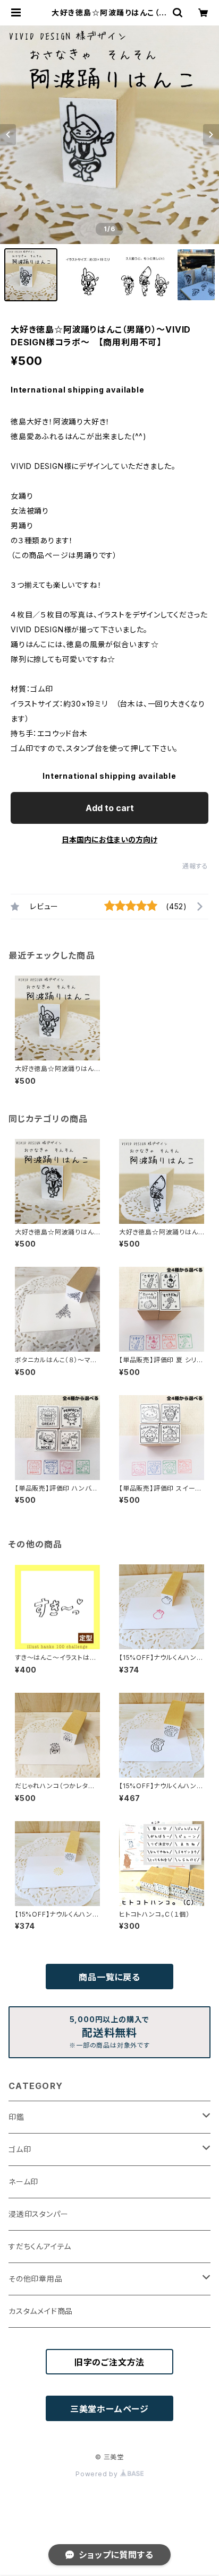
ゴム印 (20, 2149)
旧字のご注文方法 (109, 2362)
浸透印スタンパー (38, 2214)
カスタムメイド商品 (41, 2311)
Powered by (98, 2474)
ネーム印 (23, 2182)
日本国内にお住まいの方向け (109, 839)
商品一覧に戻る (109, 1977)
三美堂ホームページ (109, 2409)
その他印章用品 (36, 2279)
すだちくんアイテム (40, 2246)
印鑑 (16, 2117)
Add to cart (110, 808)
